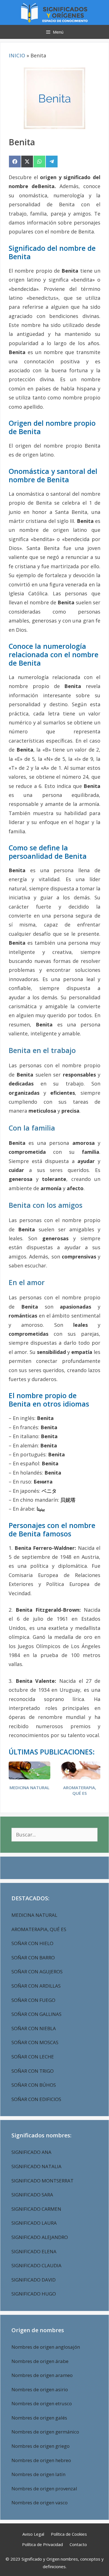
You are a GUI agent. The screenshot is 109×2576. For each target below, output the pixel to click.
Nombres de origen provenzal (44, 2489)
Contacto (78, 2544)
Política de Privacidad (42, 2544)
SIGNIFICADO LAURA (34, 2223)
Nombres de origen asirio (40, 2389)
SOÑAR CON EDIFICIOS (36, 2099)
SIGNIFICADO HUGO (34, 2294)
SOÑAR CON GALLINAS (36, 2014)
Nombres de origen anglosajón (46, 2347)
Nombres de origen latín (38, 2474)
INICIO (17, 55)
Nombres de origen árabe (40, 2361)
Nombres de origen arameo (42, 2375)
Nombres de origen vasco (40, 2503)
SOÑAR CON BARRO (33, 1958)
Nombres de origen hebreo (41, 2460)
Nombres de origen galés (39, 2418)
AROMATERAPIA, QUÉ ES (80, 1790)
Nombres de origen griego (41, 2446)
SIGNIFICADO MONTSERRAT (42, 2181)
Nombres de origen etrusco (42, 2403)
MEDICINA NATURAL (29, 1788)
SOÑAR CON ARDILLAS (36, 1986)
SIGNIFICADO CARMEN (36, 2209)
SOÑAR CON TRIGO (33, 2071)
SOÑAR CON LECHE (33, 2057)
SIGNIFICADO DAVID (34, 2280)
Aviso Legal (33, 2534)
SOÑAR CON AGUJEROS (37, 1972)
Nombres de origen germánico (45, 2432)
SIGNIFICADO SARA (32, 2195)
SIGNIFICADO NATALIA (36, 2166)
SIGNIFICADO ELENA (34, 2251)
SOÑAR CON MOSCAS (35, 2042)
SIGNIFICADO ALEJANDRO (40, 2237)
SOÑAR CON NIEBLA (34, 2028)
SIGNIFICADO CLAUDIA (36, 2265)
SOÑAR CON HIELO (32, 1943)
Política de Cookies (69, 2534)
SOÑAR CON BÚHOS (34, 2085)
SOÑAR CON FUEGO (33, 2000)
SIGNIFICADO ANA (31, 2152)
